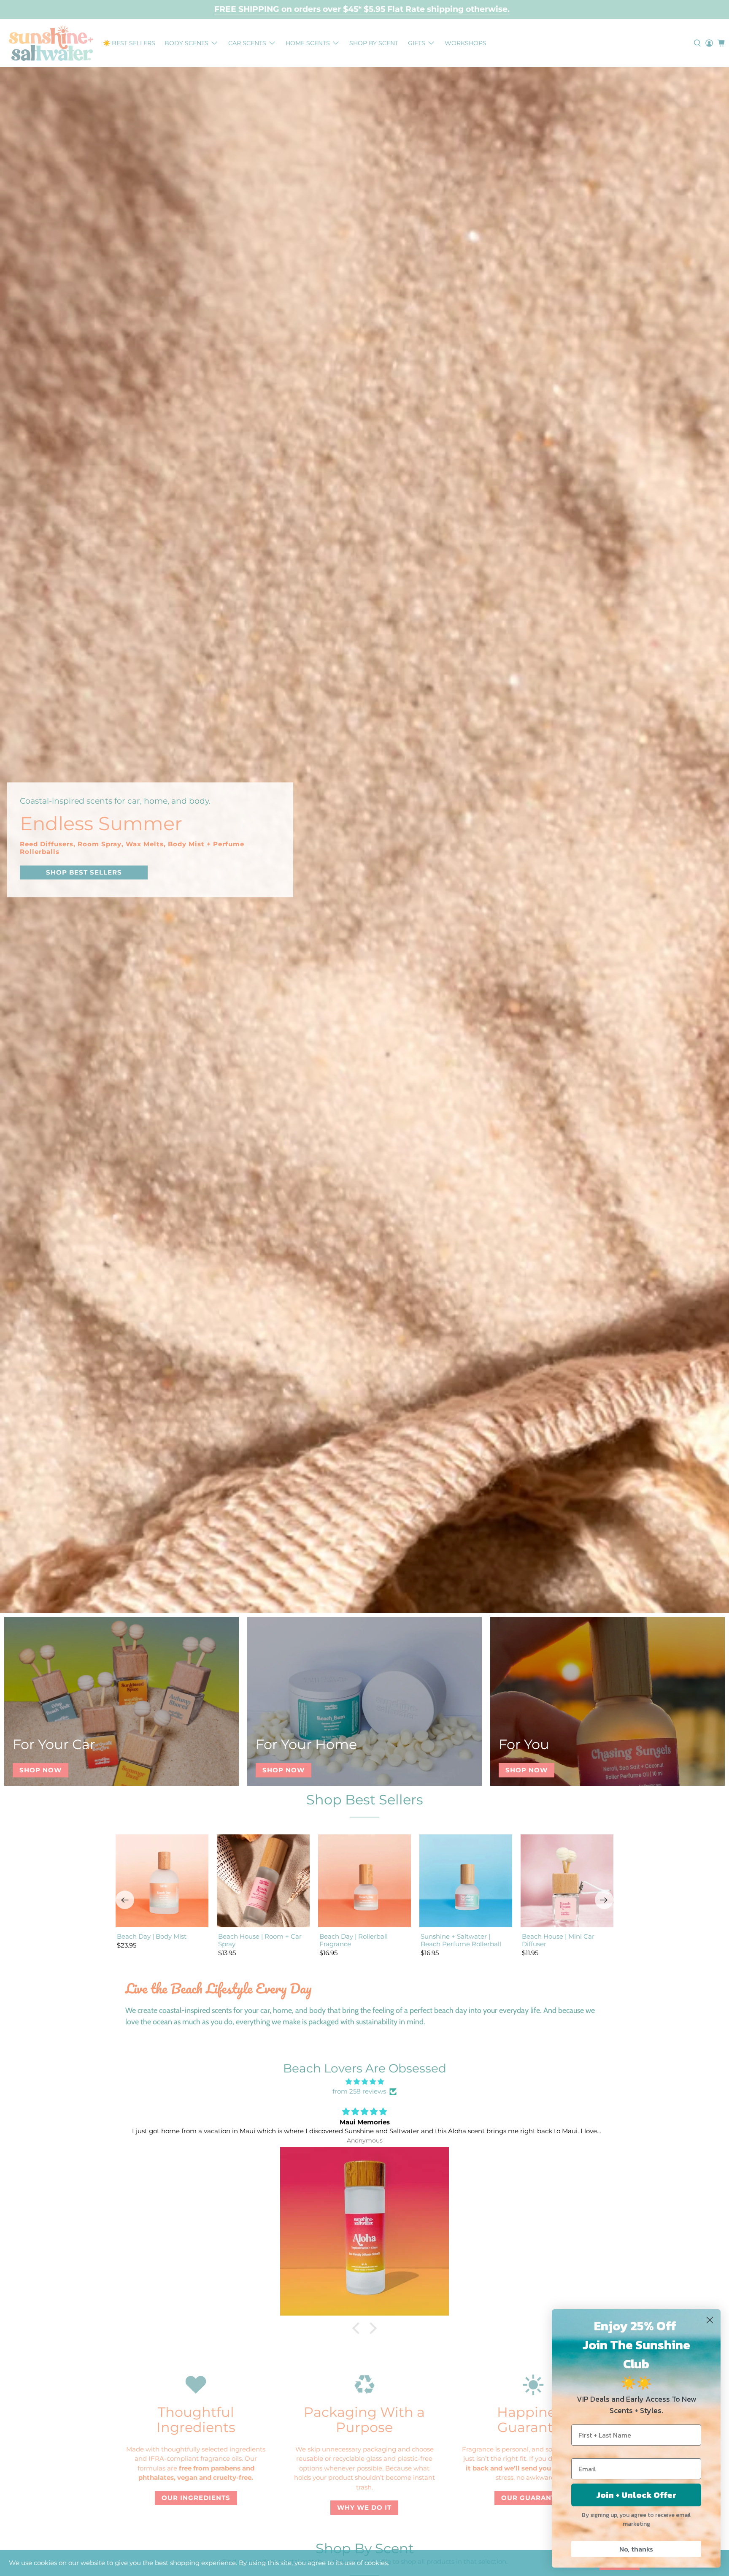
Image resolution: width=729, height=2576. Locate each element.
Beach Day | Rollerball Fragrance (354, 1940)
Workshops (466, 43)
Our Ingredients (196, 2498)
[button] (358, 2328)
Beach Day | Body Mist (152, 1936)
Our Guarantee (533, 2498)
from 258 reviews (359, 2091)
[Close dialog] (710, 2320)
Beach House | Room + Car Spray (260, 1940)
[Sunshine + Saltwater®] (51, 43)
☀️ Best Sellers (129, 43)
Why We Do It (364, 2507)
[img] (364, 2082)
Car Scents (247, 43)
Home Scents (308, 43)
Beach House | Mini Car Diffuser (558, 1940)
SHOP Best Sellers (84, 872)
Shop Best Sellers (365, 1800)
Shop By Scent (374, 43)
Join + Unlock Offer (636, 2495)
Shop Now (40, 1770)
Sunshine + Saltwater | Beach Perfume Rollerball (461, 1940)
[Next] (604, 1900)
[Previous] (125, 1900)
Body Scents (186, 43)
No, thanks (636, 2549)
